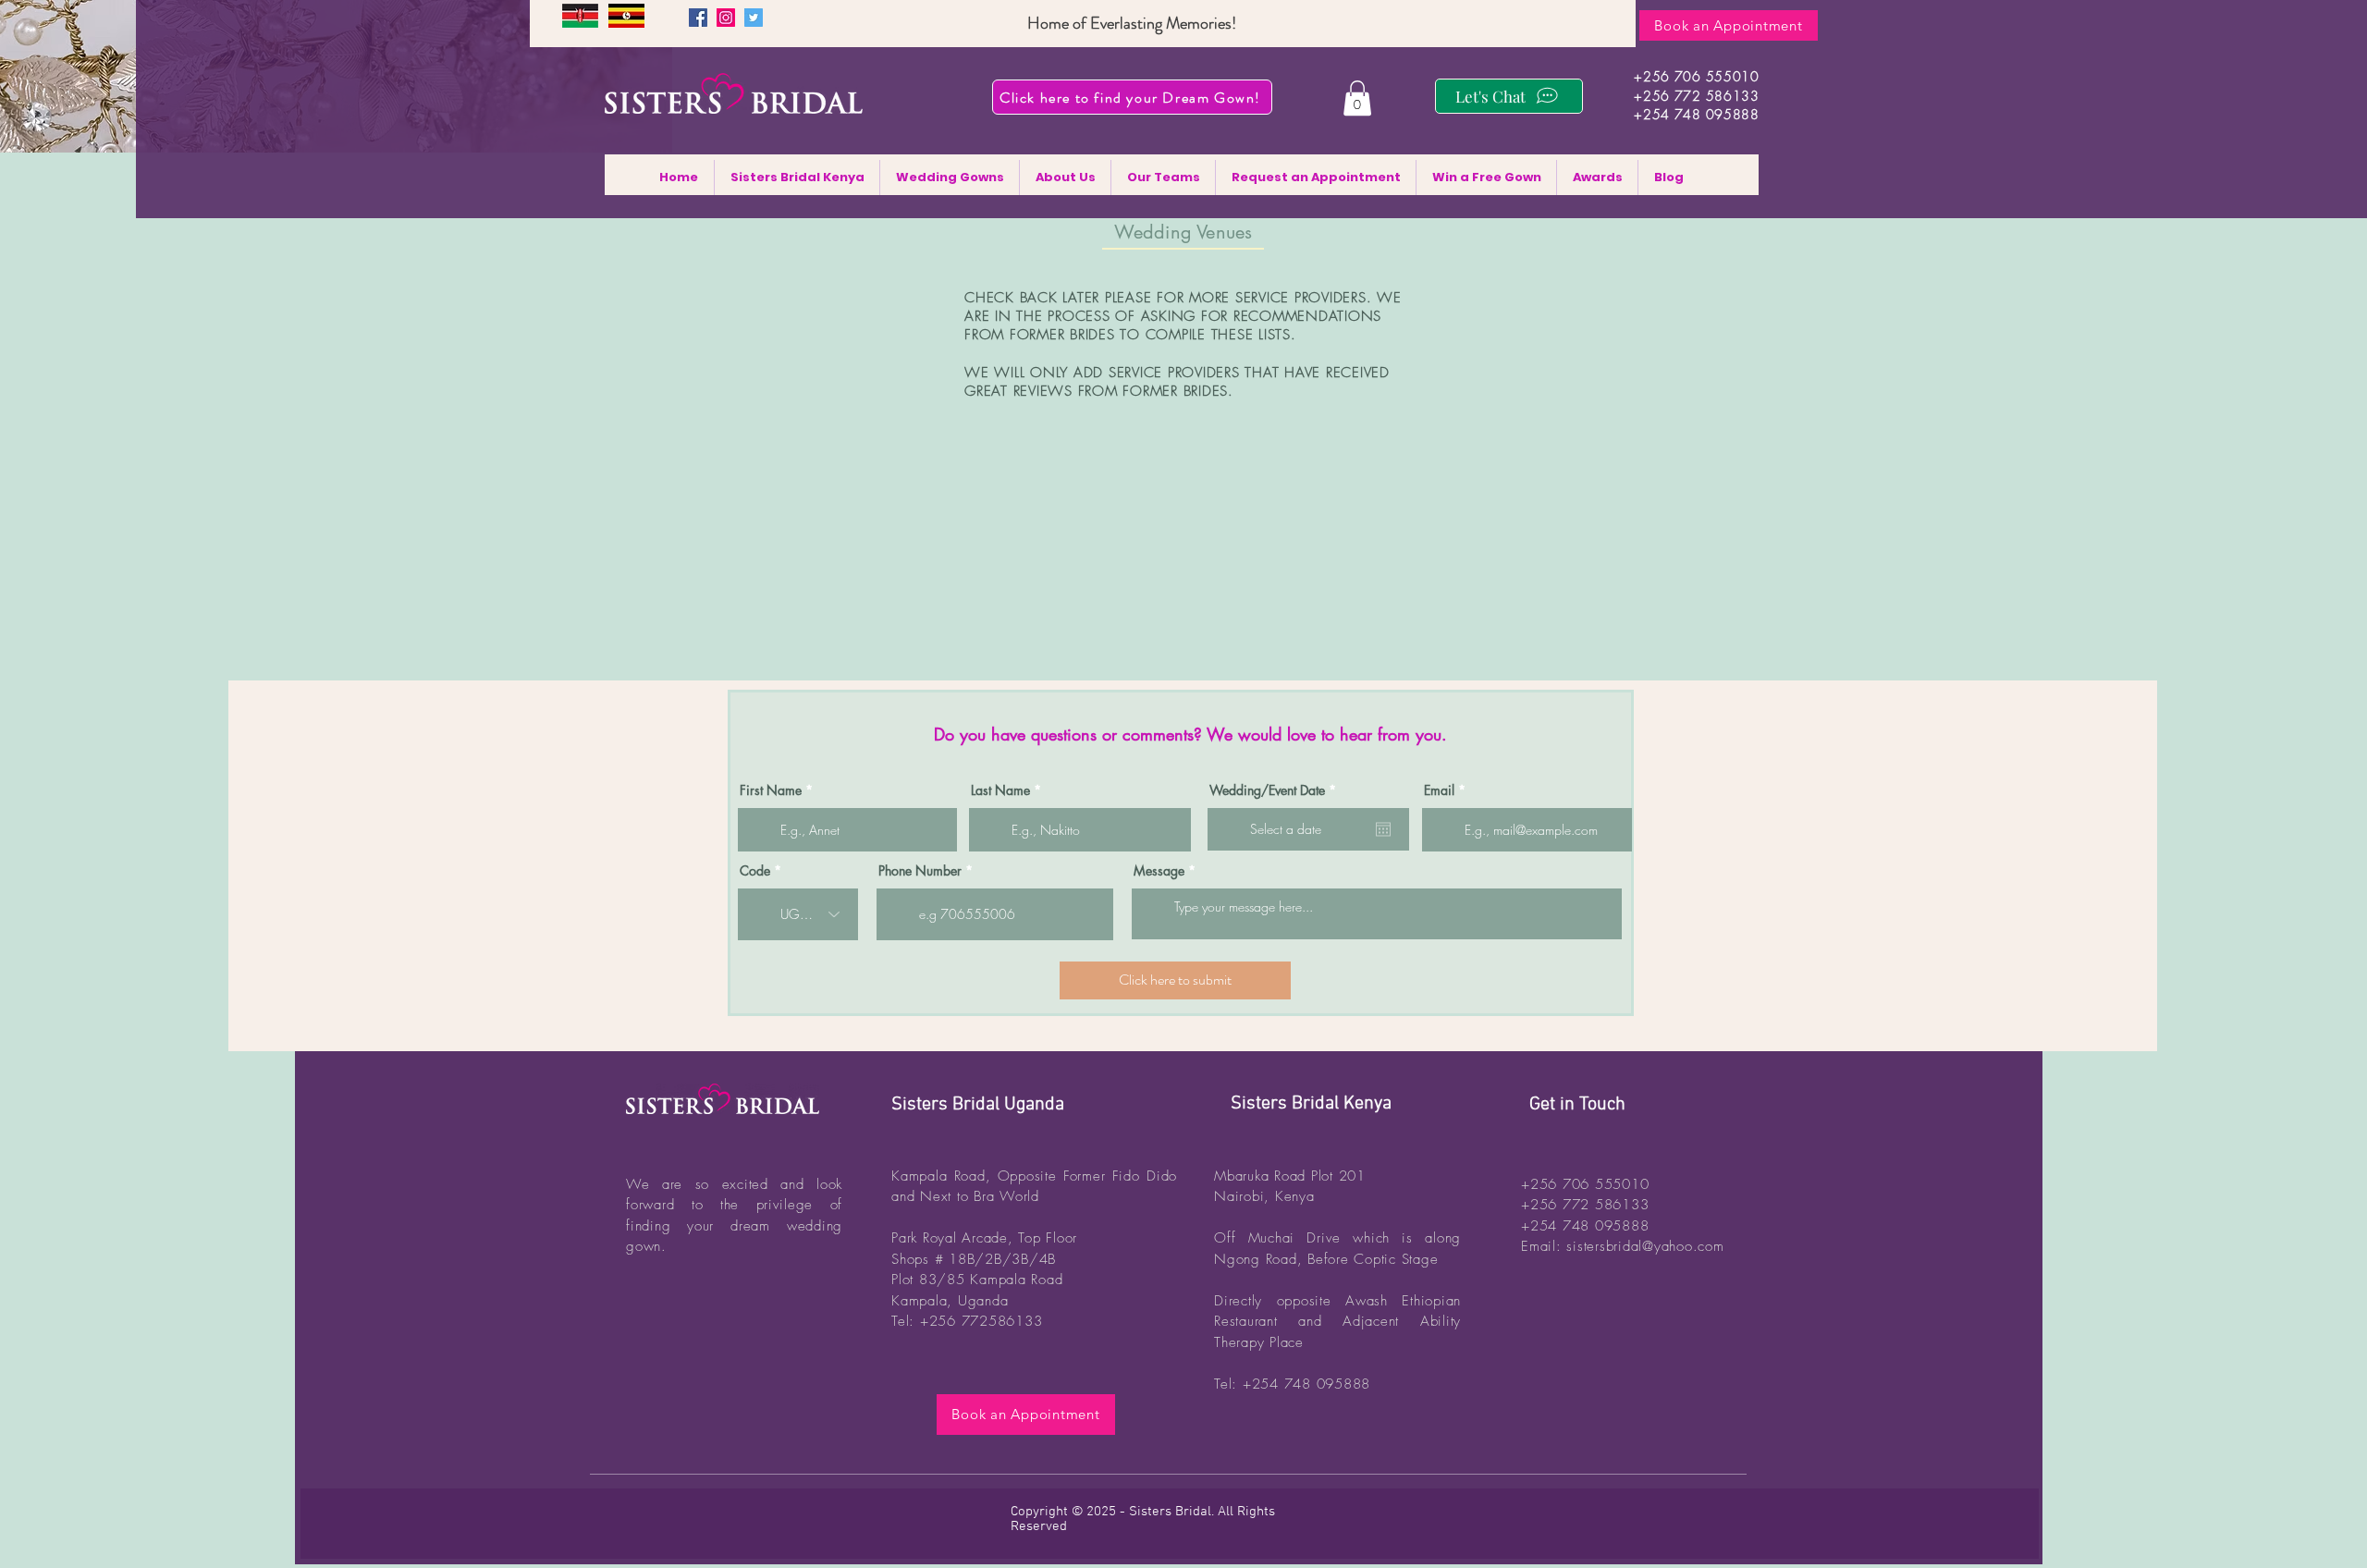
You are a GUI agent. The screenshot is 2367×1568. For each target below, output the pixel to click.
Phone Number (920, 871)
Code (755, 871)
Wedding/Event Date (1276, 790)
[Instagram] (726, 18)
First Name (771, 790)
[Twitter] (754, 18)
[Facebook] (698, 18)
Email (1439, 790)
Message (1159, 871)
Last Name (1000, 790)
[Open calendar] (1383, 829)
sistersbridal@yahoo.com (1645, 1246)
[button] (1357, 98)
